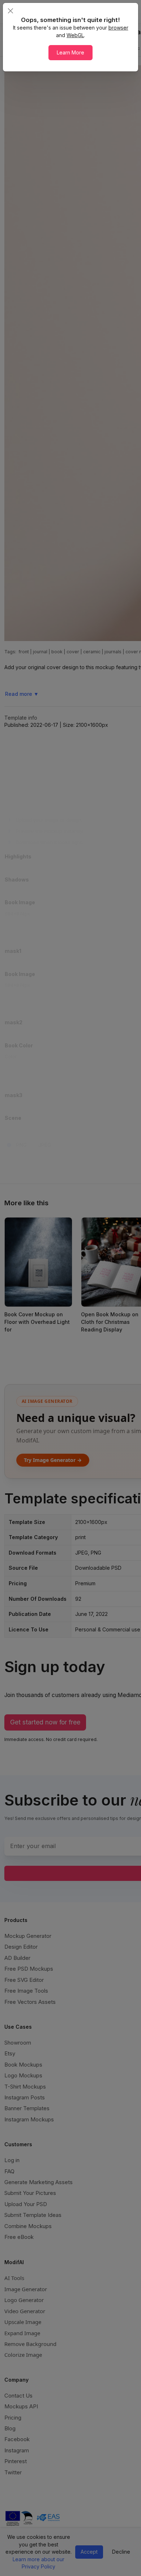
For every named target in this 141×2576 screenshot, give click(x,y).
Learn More (70, 52)
